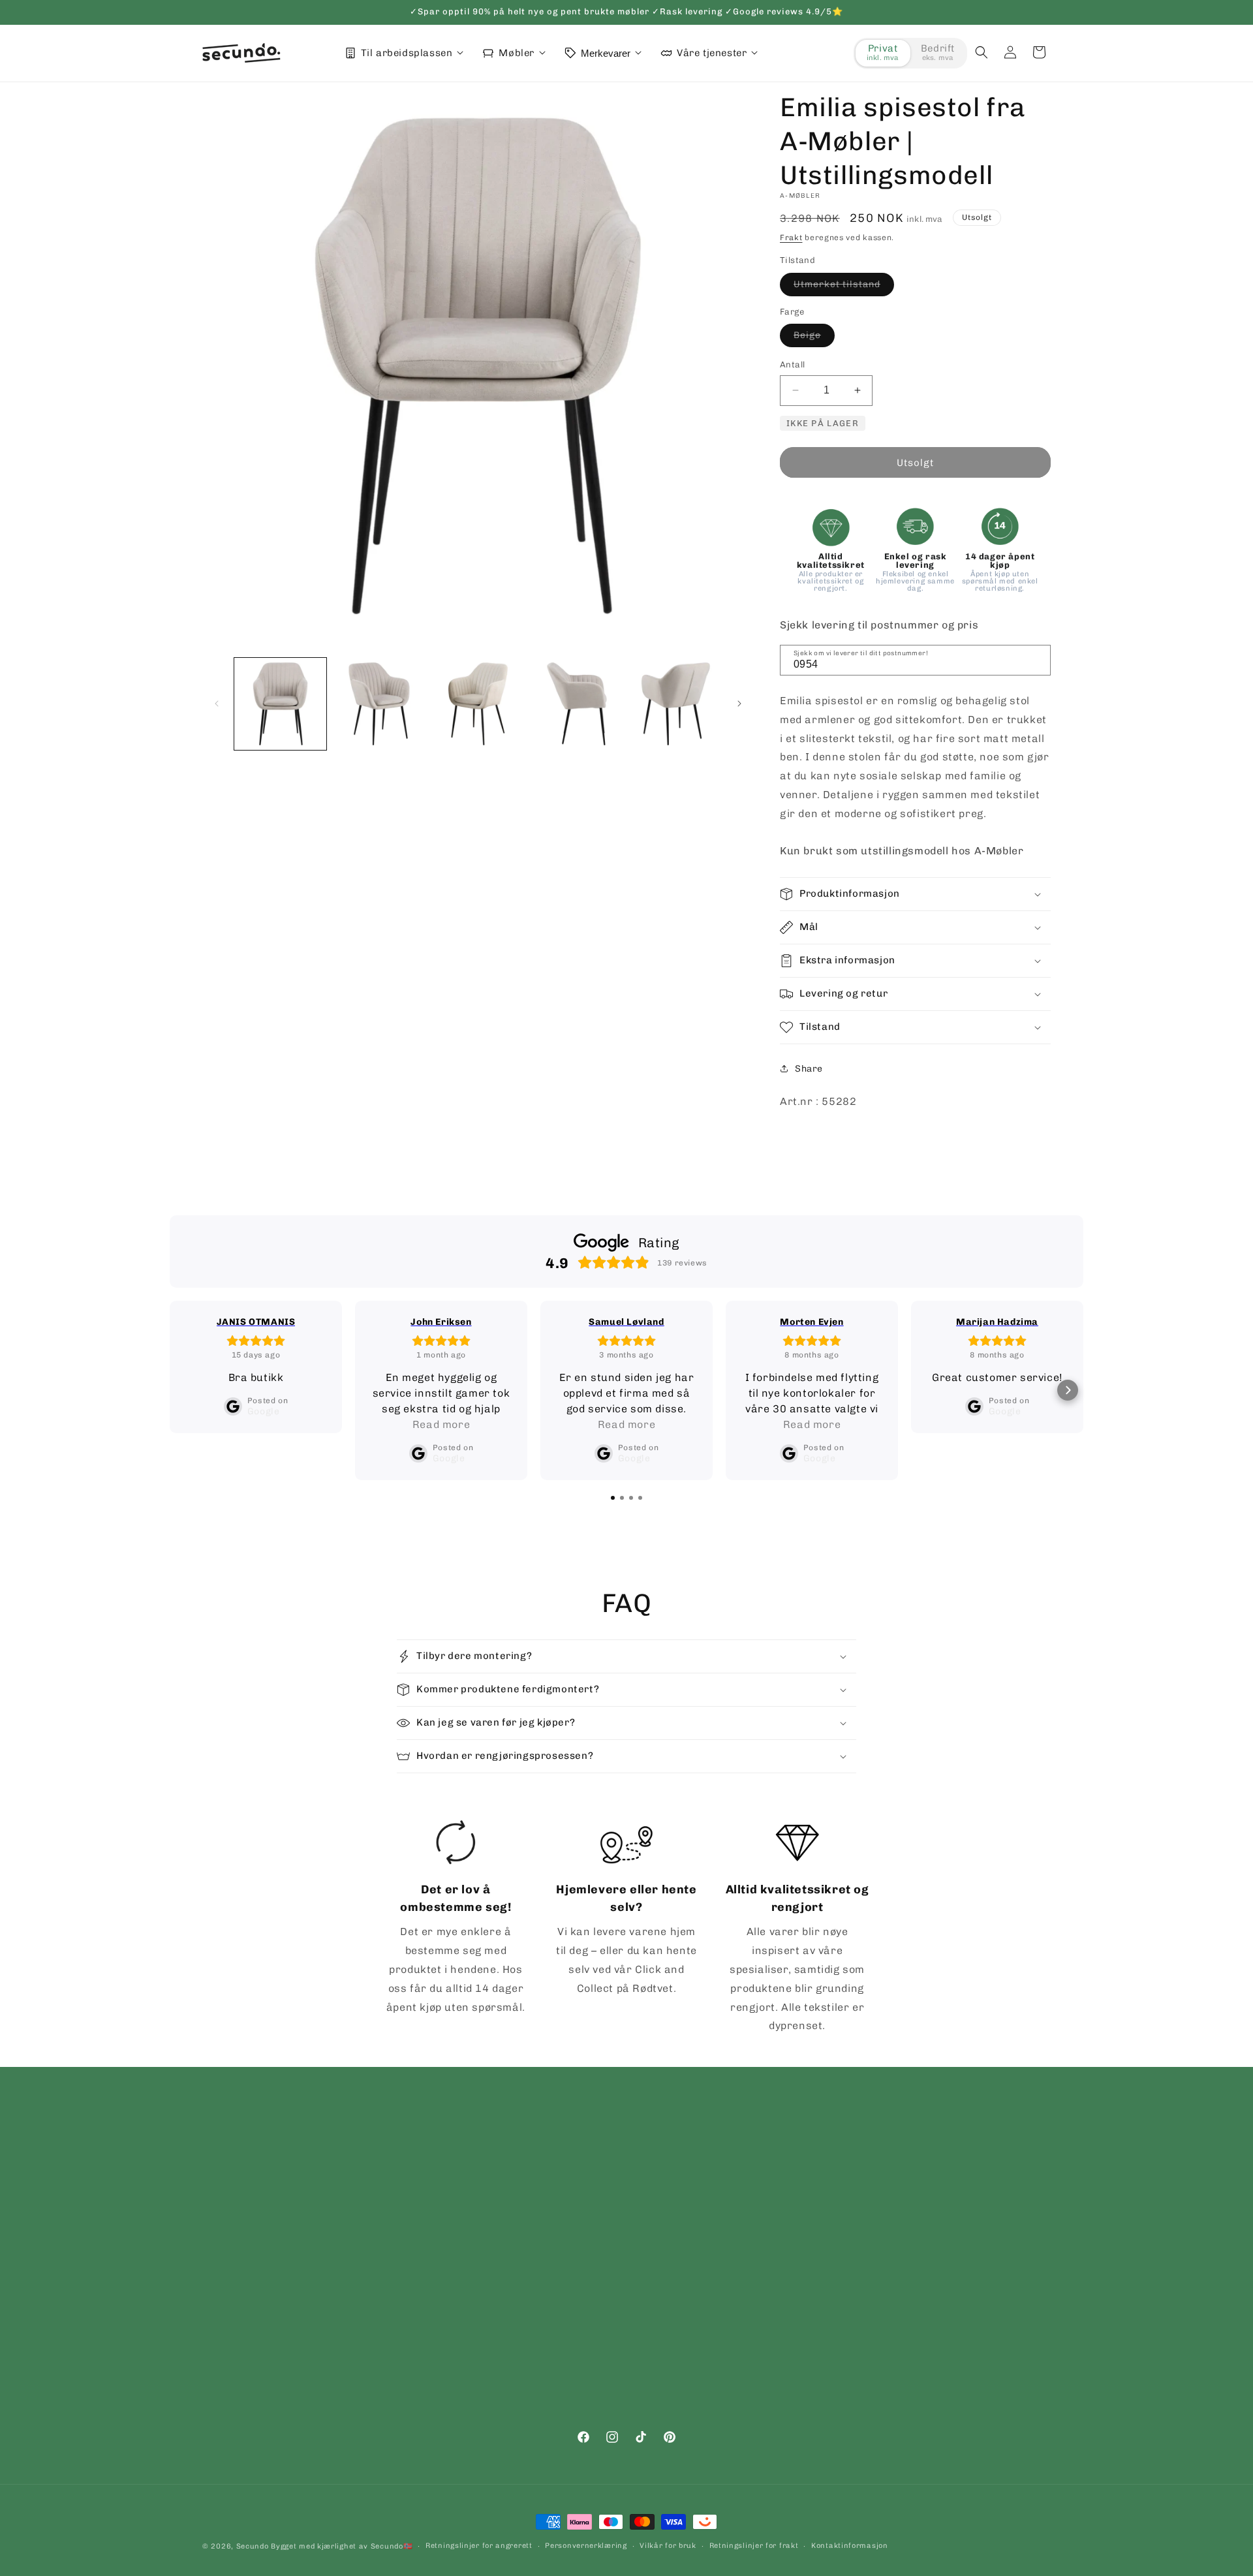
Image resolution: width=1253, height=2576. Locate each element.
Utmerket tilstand (844, 287)
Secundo (253, 2546)
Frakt (791, 238)
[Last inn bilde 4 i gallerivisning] (577, 704)
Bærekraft (511, 2223)
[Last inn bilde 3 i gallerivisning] (478, 704)
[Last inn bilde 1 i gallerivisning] (280, 704)
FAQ (496, 2155)
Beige (814, 338)
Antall (792, 365)
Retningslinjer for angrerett (479, 2546)
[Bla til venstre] (217, 704)
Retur (500, 2178)
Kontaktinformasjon (850, 2546)
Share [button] (809, 1069)
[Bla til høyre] (739, 704)
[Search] (1036, 659)
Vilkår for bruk (668, 2546)
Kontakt (505, 2269)
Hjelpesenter (517, 2246)
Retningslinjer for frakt (754, 2546)
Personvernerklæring (586, 2546)
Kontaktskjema (385, 2334)
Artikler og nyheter (531, 2292)
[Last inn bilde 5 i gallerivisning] (676, 704)
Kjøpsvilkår (514, 2200)
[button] (982, 52)
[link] (456, 1918)
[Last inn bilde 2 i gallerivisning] (379, 704)
